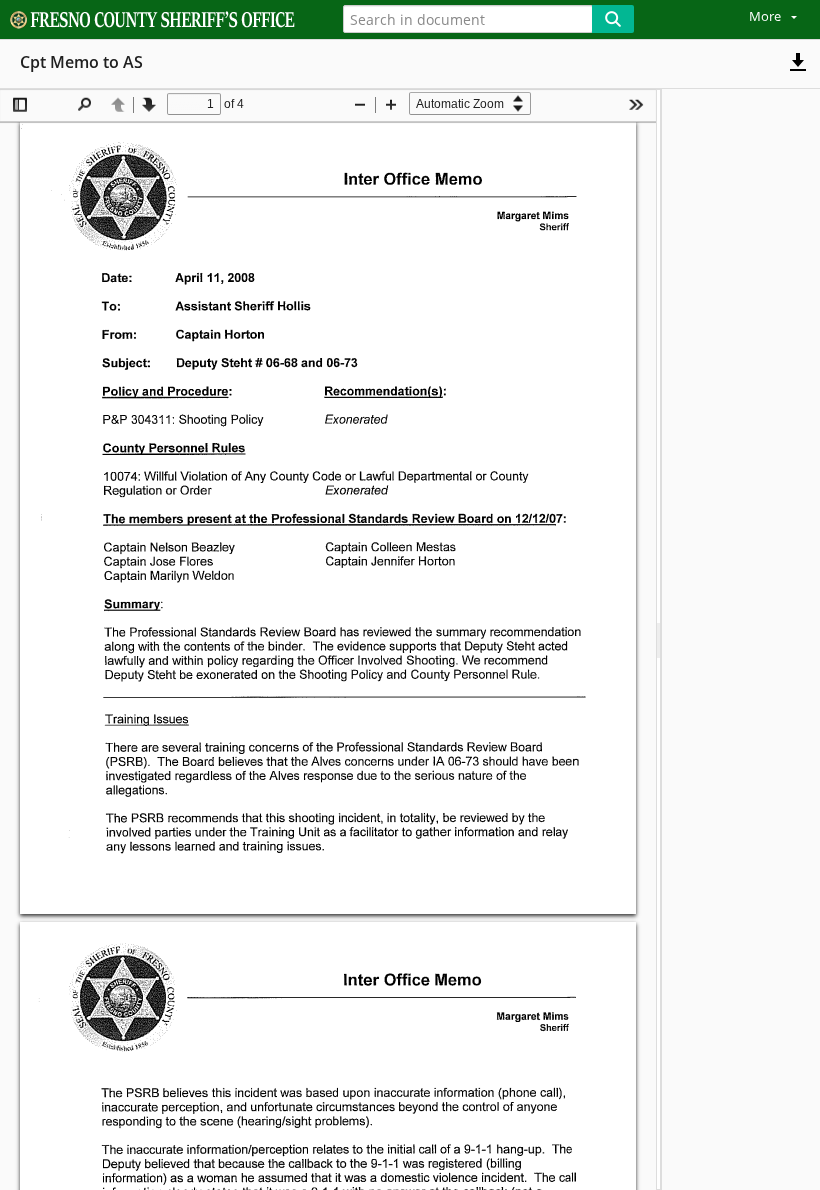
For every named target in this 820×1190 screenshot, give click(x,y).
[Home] (157, 20)
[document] (741, 639)
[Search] (613, 19)
